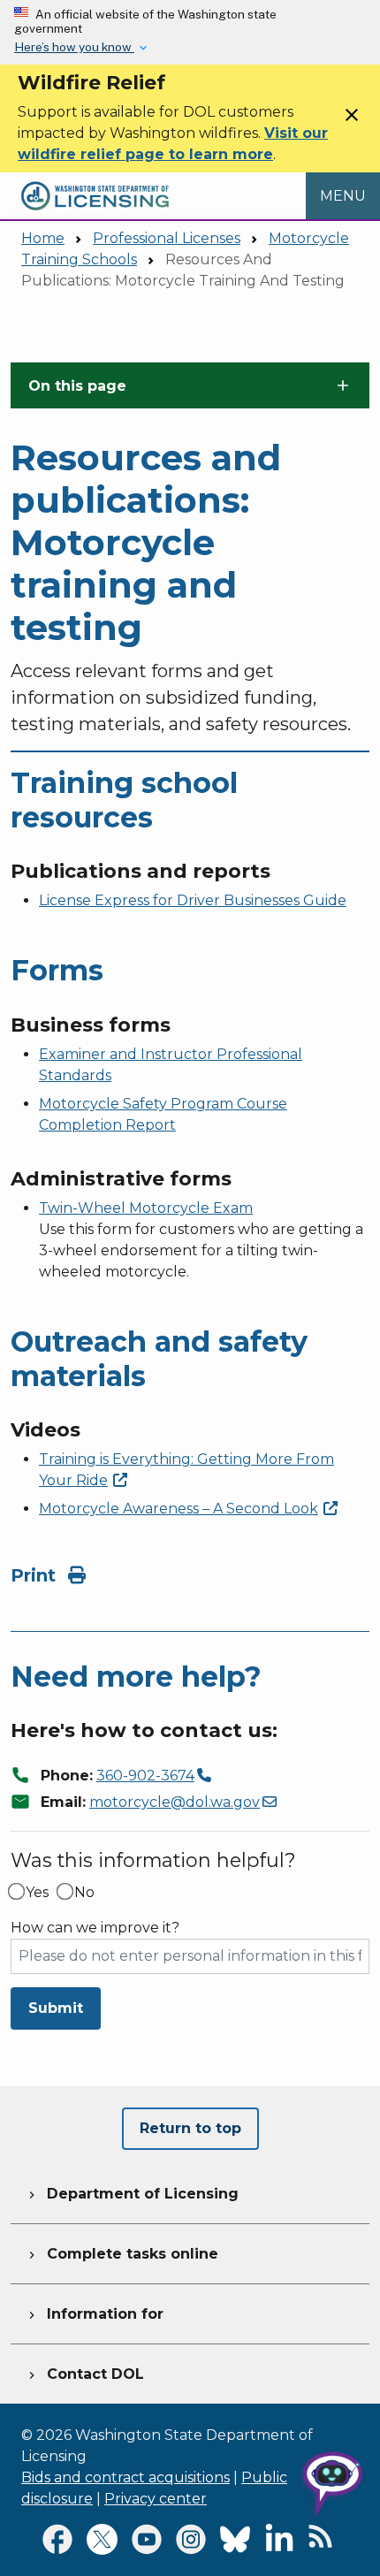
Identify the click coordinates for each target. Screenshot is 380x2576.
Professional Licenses (167, 238)
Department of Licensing (132, 2194)
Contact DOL (84, 2374)
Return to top (190, 2128)
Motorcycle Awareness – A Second (179, 1509)
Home (43, 238)
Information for (94, 2314)
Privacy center (156, 2499)
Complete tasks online (122, 2254)
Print (36, 1575)
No (84, 1893)
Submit (56, 2008)
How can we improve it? (95, 1928)
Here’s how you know (74, 47)
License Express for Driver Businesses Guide (193, 900)
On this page (77, 386)
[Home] (95, 183)
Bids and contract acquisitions (125, 2477)
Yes (37, 1893)
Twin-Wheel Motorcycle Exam (146, 1208)
